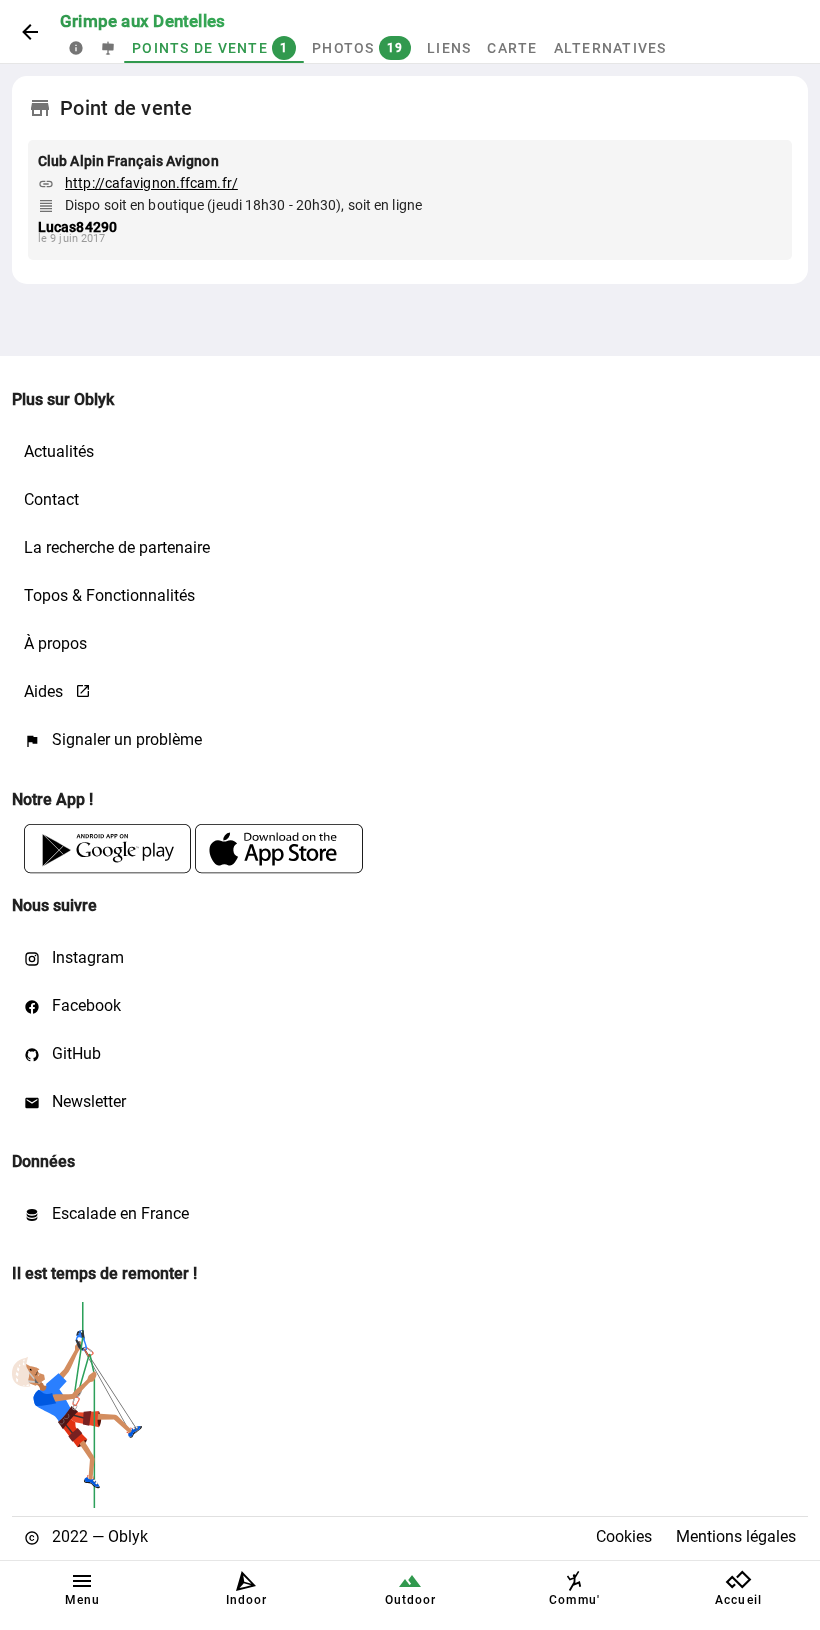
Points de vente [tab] (210, 48)
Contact (51, 499)
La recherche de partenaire (117, 547)
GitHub (74, 1053)
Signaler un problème (125, 739)
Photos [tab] (357, 48)
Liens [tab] (449, 48)
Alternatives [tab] (610, 48)
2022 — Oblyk (98, 1536)
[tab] (76, 48)
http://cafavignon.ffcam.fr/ (151, 183)
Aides (45, 691)
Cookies (624, 1536)
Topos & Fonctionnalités (109, 595)
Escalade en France (118, 1213)
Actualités (59, 451)
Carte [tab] (512, 48)
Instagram (86, 957)
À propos (55, 643)
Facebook (84, 1005)
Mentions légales (736, 1536)
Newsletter (87, 1101)
